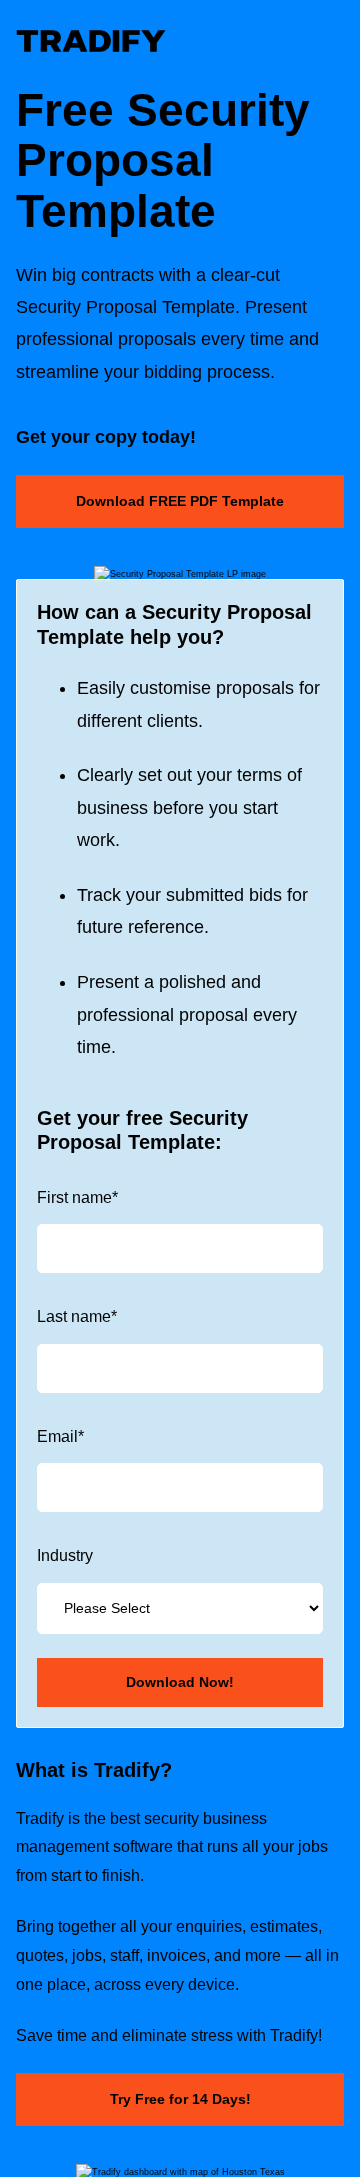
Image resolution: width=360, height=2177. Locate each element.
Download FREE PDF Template (180, 501)
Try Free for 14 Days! (180, 2099)
